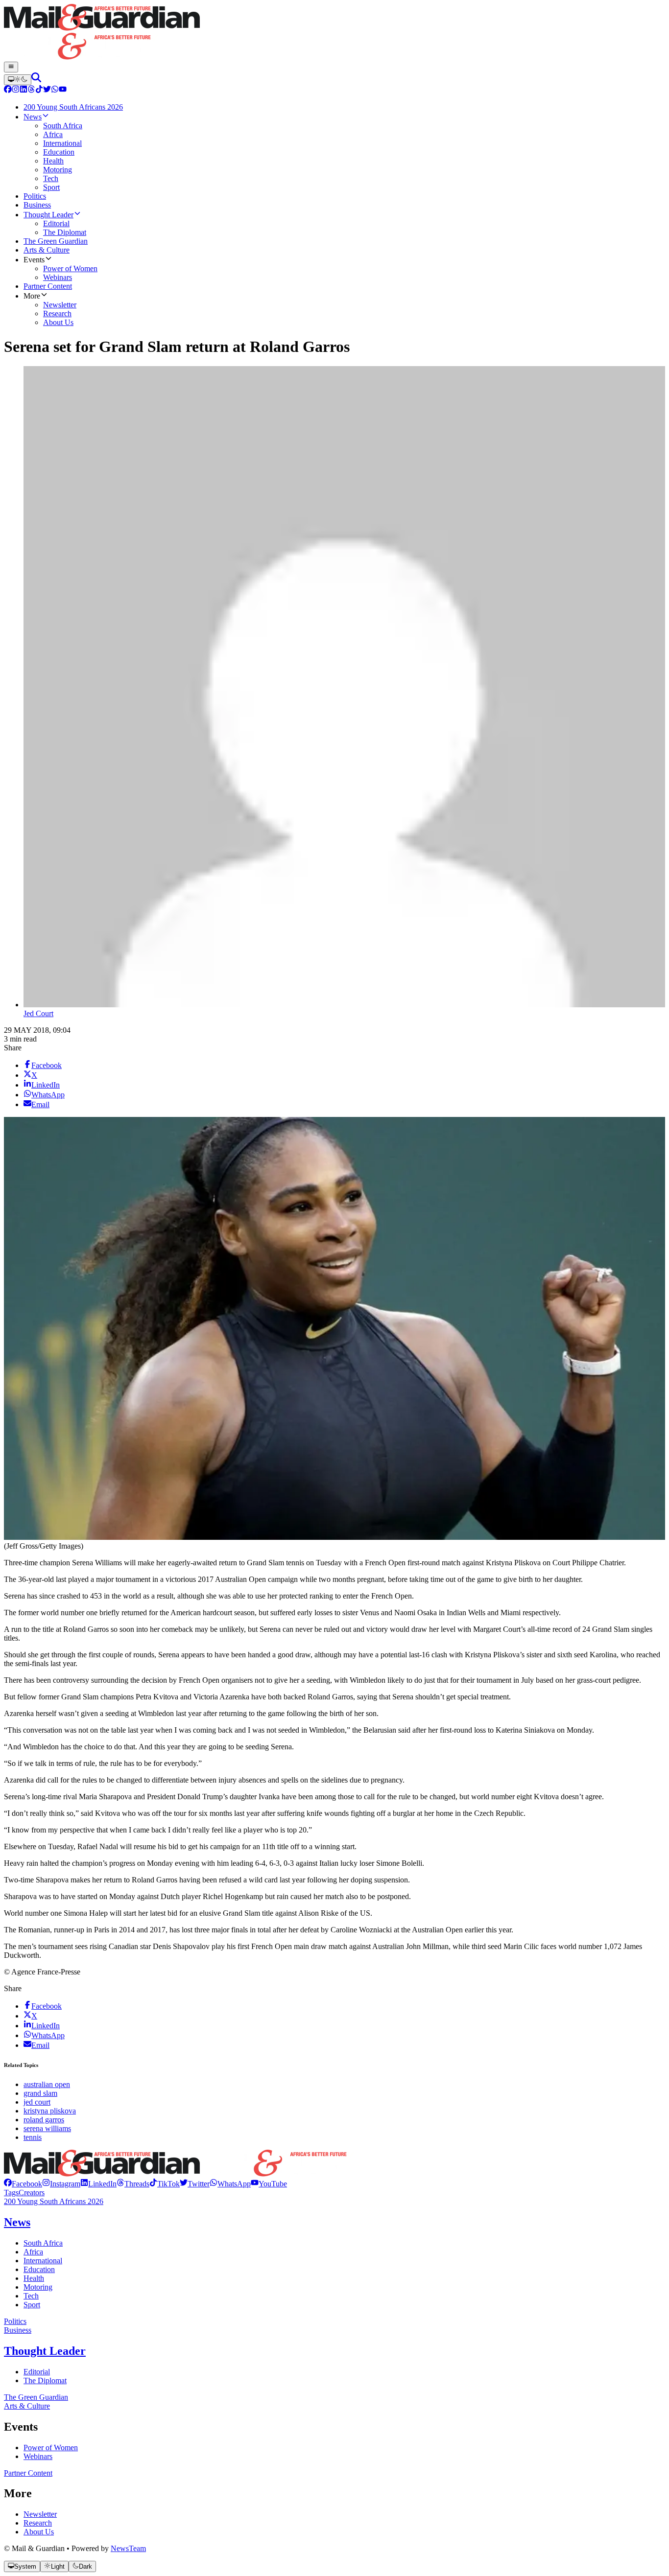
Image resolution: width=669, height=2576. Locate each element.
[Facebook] (8, 90)
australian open (47, 2084)
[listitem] (23, 2184)
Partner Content (28, 2473)
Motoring (38, 2287)
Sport (32, 2305)
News (17, 2222)
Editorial (37, 2372)
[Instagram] (16, 90)
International (43, 2261)
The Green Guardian (36, 2397)
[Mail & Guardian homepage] (334, 33)
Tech (31, 2296)
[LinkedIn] (24, 90)
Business (18, 2330)
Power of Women (51, 2448)
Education (39, 2269)
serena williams (47, 2128)
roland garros (44, 2120)
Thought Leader (45, 2351)
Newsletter (40, 2514)
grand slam (40, 2093)
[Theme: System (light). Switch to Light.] (18, 80)
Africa (33, 2252)
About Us (39, 2532)
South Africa (43, 2243)
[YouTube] (63, 90)
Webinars (38, 2456)
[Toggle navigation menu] (11, 67)
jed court (37, 2102)
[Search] (36, 80)
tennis (33, 2137)
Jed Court (38, 1013)
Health (34, 2278)
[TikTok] (39, 90)
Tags (11, 2193)
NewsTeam (128, 2548)
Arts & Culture (27, 2406)
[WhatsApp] (55, 90)
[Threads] (31, 90)
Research (38, 2523)
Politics (15, 2321)
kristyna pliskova (50, 2111)
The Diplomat (45, 2380)
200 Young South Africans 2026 (54, 2201)
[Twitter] (47, 90)
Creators (32, 2193)
